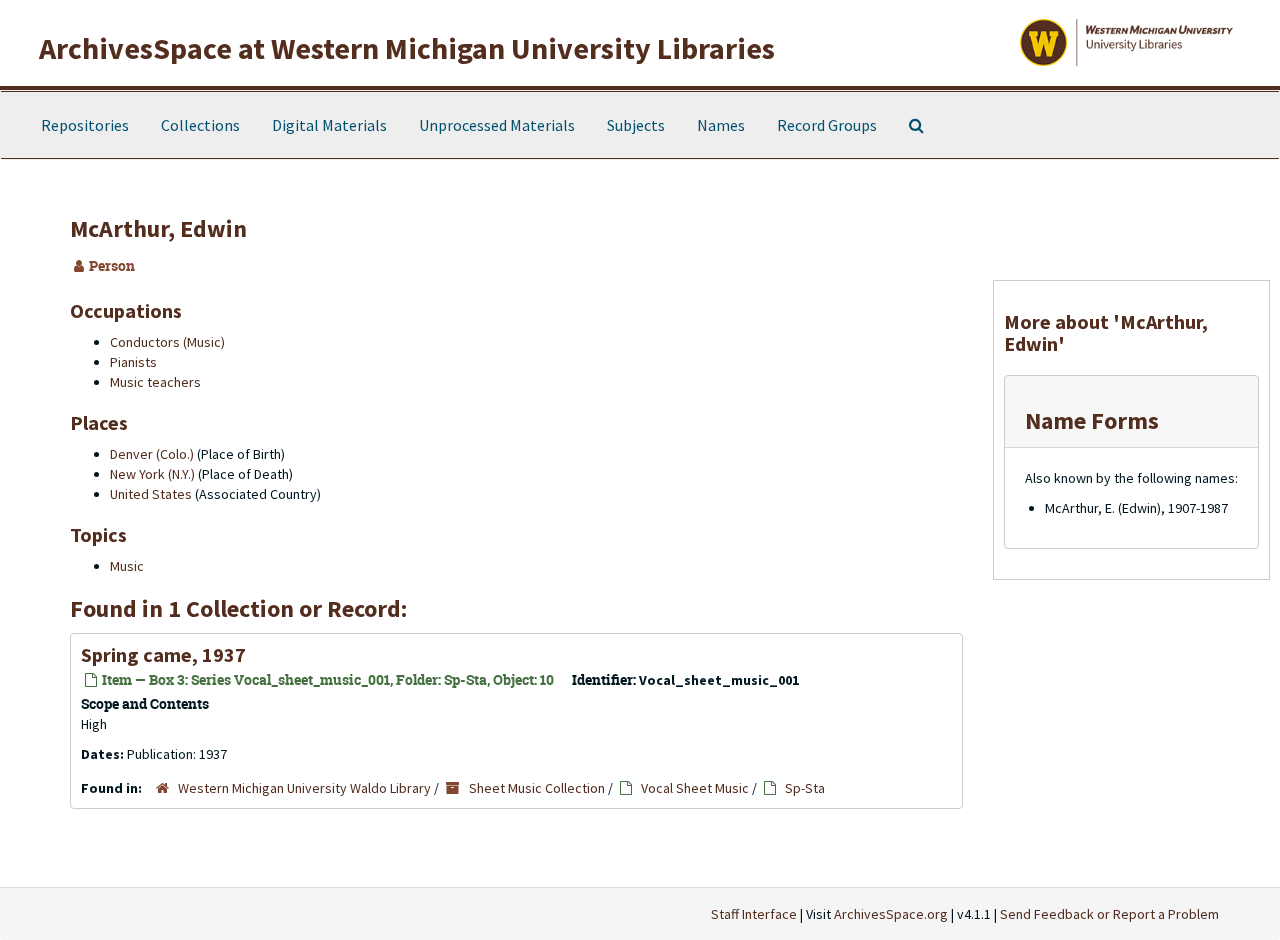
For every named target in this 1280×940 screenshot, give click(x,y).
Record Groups (827, 125)
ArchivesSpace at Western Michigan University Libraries (407, 48)
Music (127, 566)
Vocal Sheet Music (695, 788)
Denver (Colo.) (152, 454)
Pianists (133, 362)
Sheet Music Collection (537, 788)
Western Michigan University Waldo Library (304, 788)
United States (151, 494)
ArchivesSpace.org (891, 914)
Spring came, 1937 (163, 654)
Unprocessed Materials (497, 125)
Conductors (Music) (167, 342)
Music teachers (155, 382)
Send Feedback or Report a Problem (1109, 914)
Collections (200, 125)
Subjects (636, 125)
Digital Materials (329, 125)
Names (721, 125)
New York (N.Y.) (152, 474)
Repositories (85, 125)
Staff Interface (754, 914)
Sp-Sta (805, 788)
